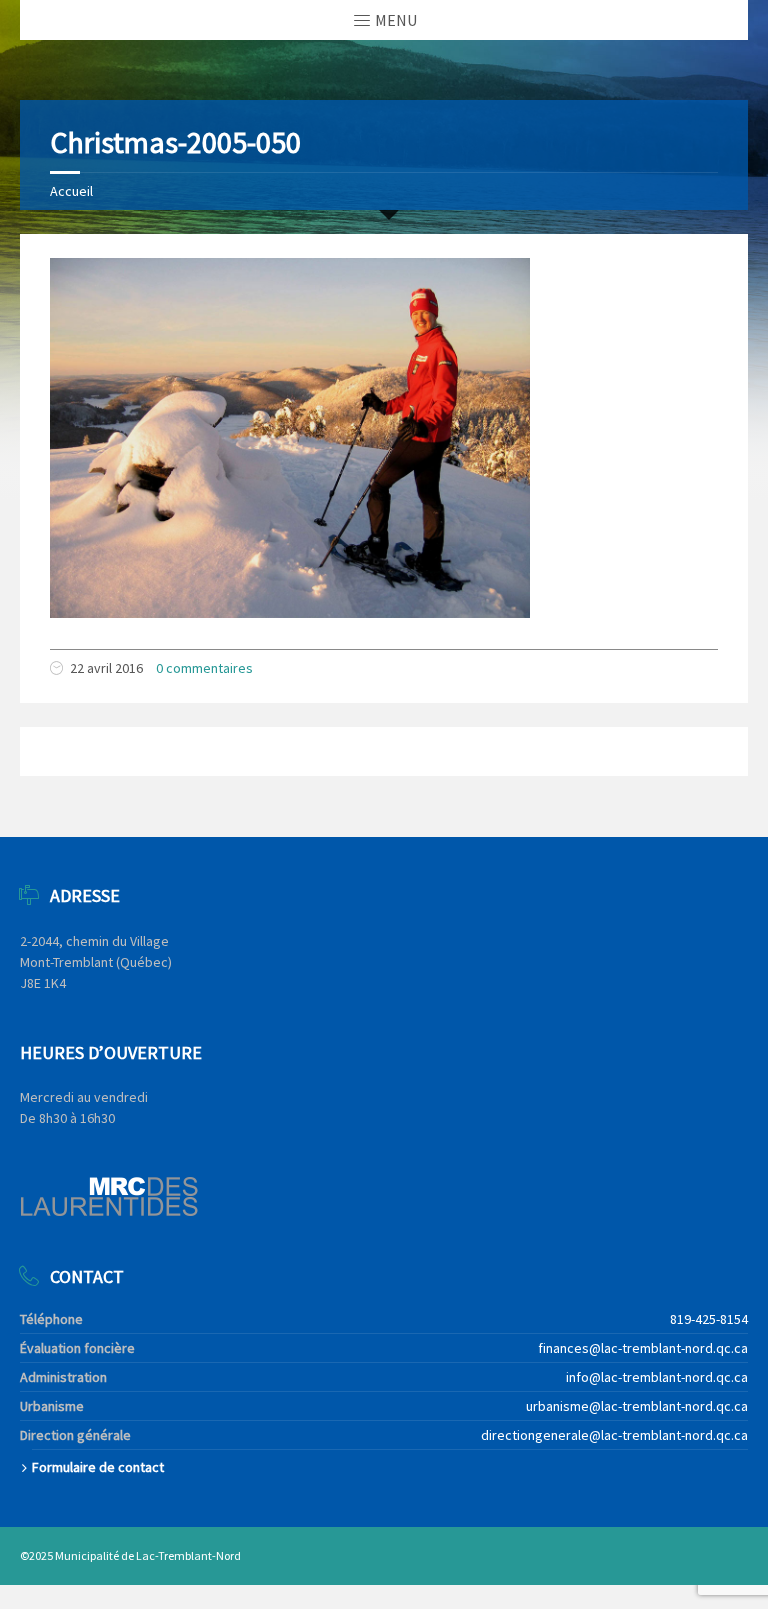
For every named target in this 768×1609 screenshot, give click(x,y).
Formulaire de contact (98, 1467)
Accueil (71, 191)
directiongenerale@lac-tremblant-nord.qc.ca (614, 1435)
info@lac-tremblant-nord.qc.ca (657, 1377)
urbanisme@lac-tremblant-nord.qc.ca (637, 1406)
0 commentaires (204, 668)
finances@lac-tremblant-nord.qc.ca (643, 1348)
